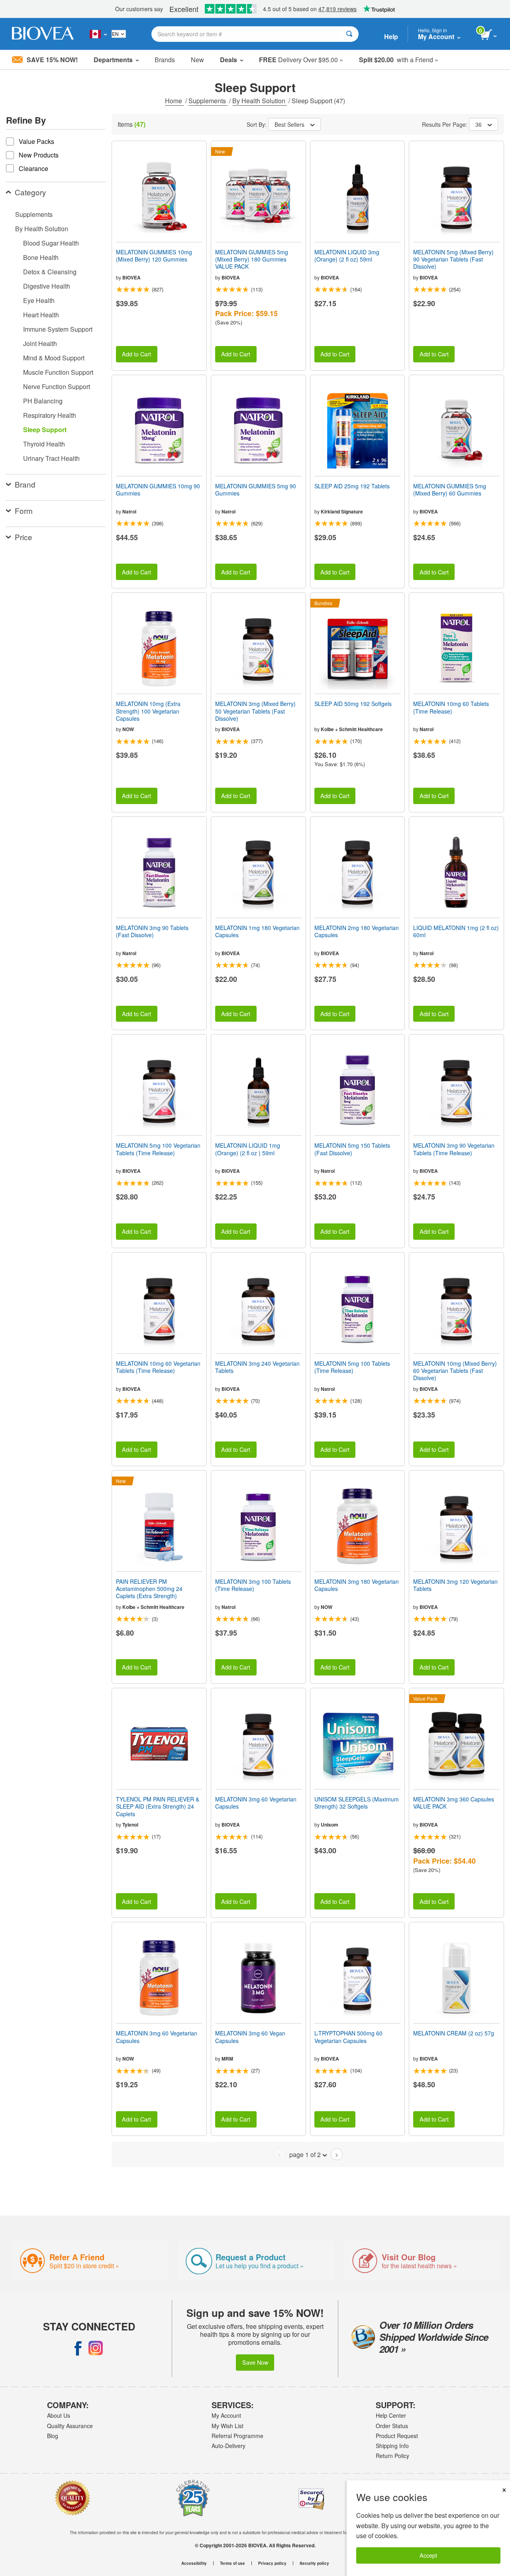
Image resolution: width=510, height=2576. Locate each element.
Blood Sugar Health (51, 243)
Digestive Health (47, 286)
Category (30, 192)
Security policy (314, 2563)
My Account (226, 2415)
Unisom (330, 1825)
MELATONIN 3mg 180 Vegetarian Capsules (357, 1585)
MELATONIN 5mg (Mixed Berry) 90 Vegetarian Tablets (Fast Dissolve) (453, 259)
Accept (428, 2555)
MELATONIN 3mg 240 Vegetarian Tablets (257, 1367)
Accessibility (194, 2563)
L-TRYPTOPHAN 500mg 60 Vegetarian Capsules (348, 2037)
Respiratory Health (50, 415)
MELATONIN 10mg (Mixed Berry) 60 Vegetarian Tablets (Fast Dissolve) (455, 1371)
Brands (165, 60)
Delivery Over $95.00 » (301, 60)
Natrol (129, 511)
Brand (25, 484)
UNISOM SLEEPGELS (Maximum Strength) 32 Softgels (357, 1803)
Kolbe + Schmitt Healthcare (352, 729)
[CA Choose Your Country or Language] (98, 34)
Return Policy (392, 2456)
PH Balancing (43, 401)
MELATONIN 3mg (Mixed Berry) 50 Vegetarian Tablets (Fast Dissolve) (255, 711)
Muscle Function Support (58, 372)
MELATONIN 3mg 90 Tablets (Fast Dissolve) (152, 931)
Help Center (391, 2415)
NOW (128, 729)
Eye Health (39, 300)
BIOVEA (131, 277)
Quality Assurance (70, 2426)
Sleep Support (45, 430)
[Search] (349, 34)
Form (24, 510)
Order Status (392, 2426)
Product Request (397, 2436)
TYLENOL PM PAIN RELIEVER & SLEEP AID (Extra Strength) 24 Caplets (158, 1806)
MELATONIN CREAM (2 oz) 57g (454, 2033)
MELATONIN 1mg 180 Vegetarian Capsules (257, 931)
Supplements (208, 101)
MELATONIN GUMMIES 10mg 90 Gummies (158, 490)
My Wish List (228, 2426)
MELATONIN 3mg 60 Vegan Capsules (250, 2037)
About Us (59, 2415)
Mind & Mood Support (54, 358)
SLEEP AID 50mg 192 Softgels (353, 704)
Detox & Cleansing (50, 272)
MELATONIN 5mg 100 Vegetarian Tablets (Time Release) (158, 1149)
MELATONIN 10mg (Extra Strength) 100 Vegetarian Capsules (148, 711)
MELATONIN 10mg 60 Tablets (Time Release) (451, 707)
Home (174, 101)
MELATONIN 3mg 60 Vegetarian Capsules (256, 1803)
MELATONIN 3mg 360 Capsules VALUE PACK (454, 1803)
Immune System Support (58, 329)
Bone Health (41, 257)
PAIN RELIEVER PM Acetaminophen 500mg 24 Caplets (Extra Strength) (149, 1589)
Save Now (255, 2362)
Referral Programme (237, 2436)
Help (391, 36)
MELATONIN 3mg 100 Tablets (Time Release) (253, 1585)
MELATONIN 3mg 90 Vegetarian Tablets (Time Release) (454, 1149)
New (197, 60)
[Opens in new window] (78, 2348)
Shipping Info (392, 2446)
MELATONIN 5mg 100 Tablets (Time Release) (352, 1367)
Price (24, 537)
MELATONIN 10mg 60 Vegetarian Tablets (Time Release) (158, 1367)
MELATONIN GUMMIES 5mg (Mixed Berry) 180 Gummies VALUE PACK (252, 259)
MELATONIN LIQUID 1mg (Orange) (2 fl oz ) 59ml (248, 1149)
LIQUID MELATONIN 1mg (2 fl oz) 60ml (456, 931)
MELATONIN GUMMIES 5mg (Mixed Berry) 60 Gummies (450, 490)
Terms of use (232, 2563)
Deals (229, 60)
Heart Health (41, 315)
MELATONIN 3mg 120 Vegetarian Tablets (455, 1585)
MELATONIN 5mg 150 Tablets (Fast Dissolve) (352, 1149)
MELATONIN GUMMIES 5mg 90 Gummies (256, 490)
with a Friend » (399, 60)
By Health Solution (260, 101)
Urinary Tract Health (51, 458)
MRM (227, 2059)
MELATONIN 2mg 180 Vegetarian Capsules (357, 931)
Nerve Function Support (57, 386)
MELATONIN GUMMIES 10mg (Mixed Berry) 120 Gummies (154, 256)
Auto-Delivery (229, 2446)
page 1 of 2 (305, 2154)
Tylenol (130, 1825)
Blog (53, 2436)
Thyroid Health (44, 444)
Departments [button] (113, 60)
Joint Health (40, 343)
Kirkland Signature (342, 511)
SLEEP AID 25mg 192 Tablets (352, 486)
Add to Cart (136, 354)
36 (479, 124)
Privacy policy (272, 2563)
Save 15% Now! (52, 60)
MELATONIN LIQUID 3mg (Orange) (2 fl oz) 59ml (347, 256)
